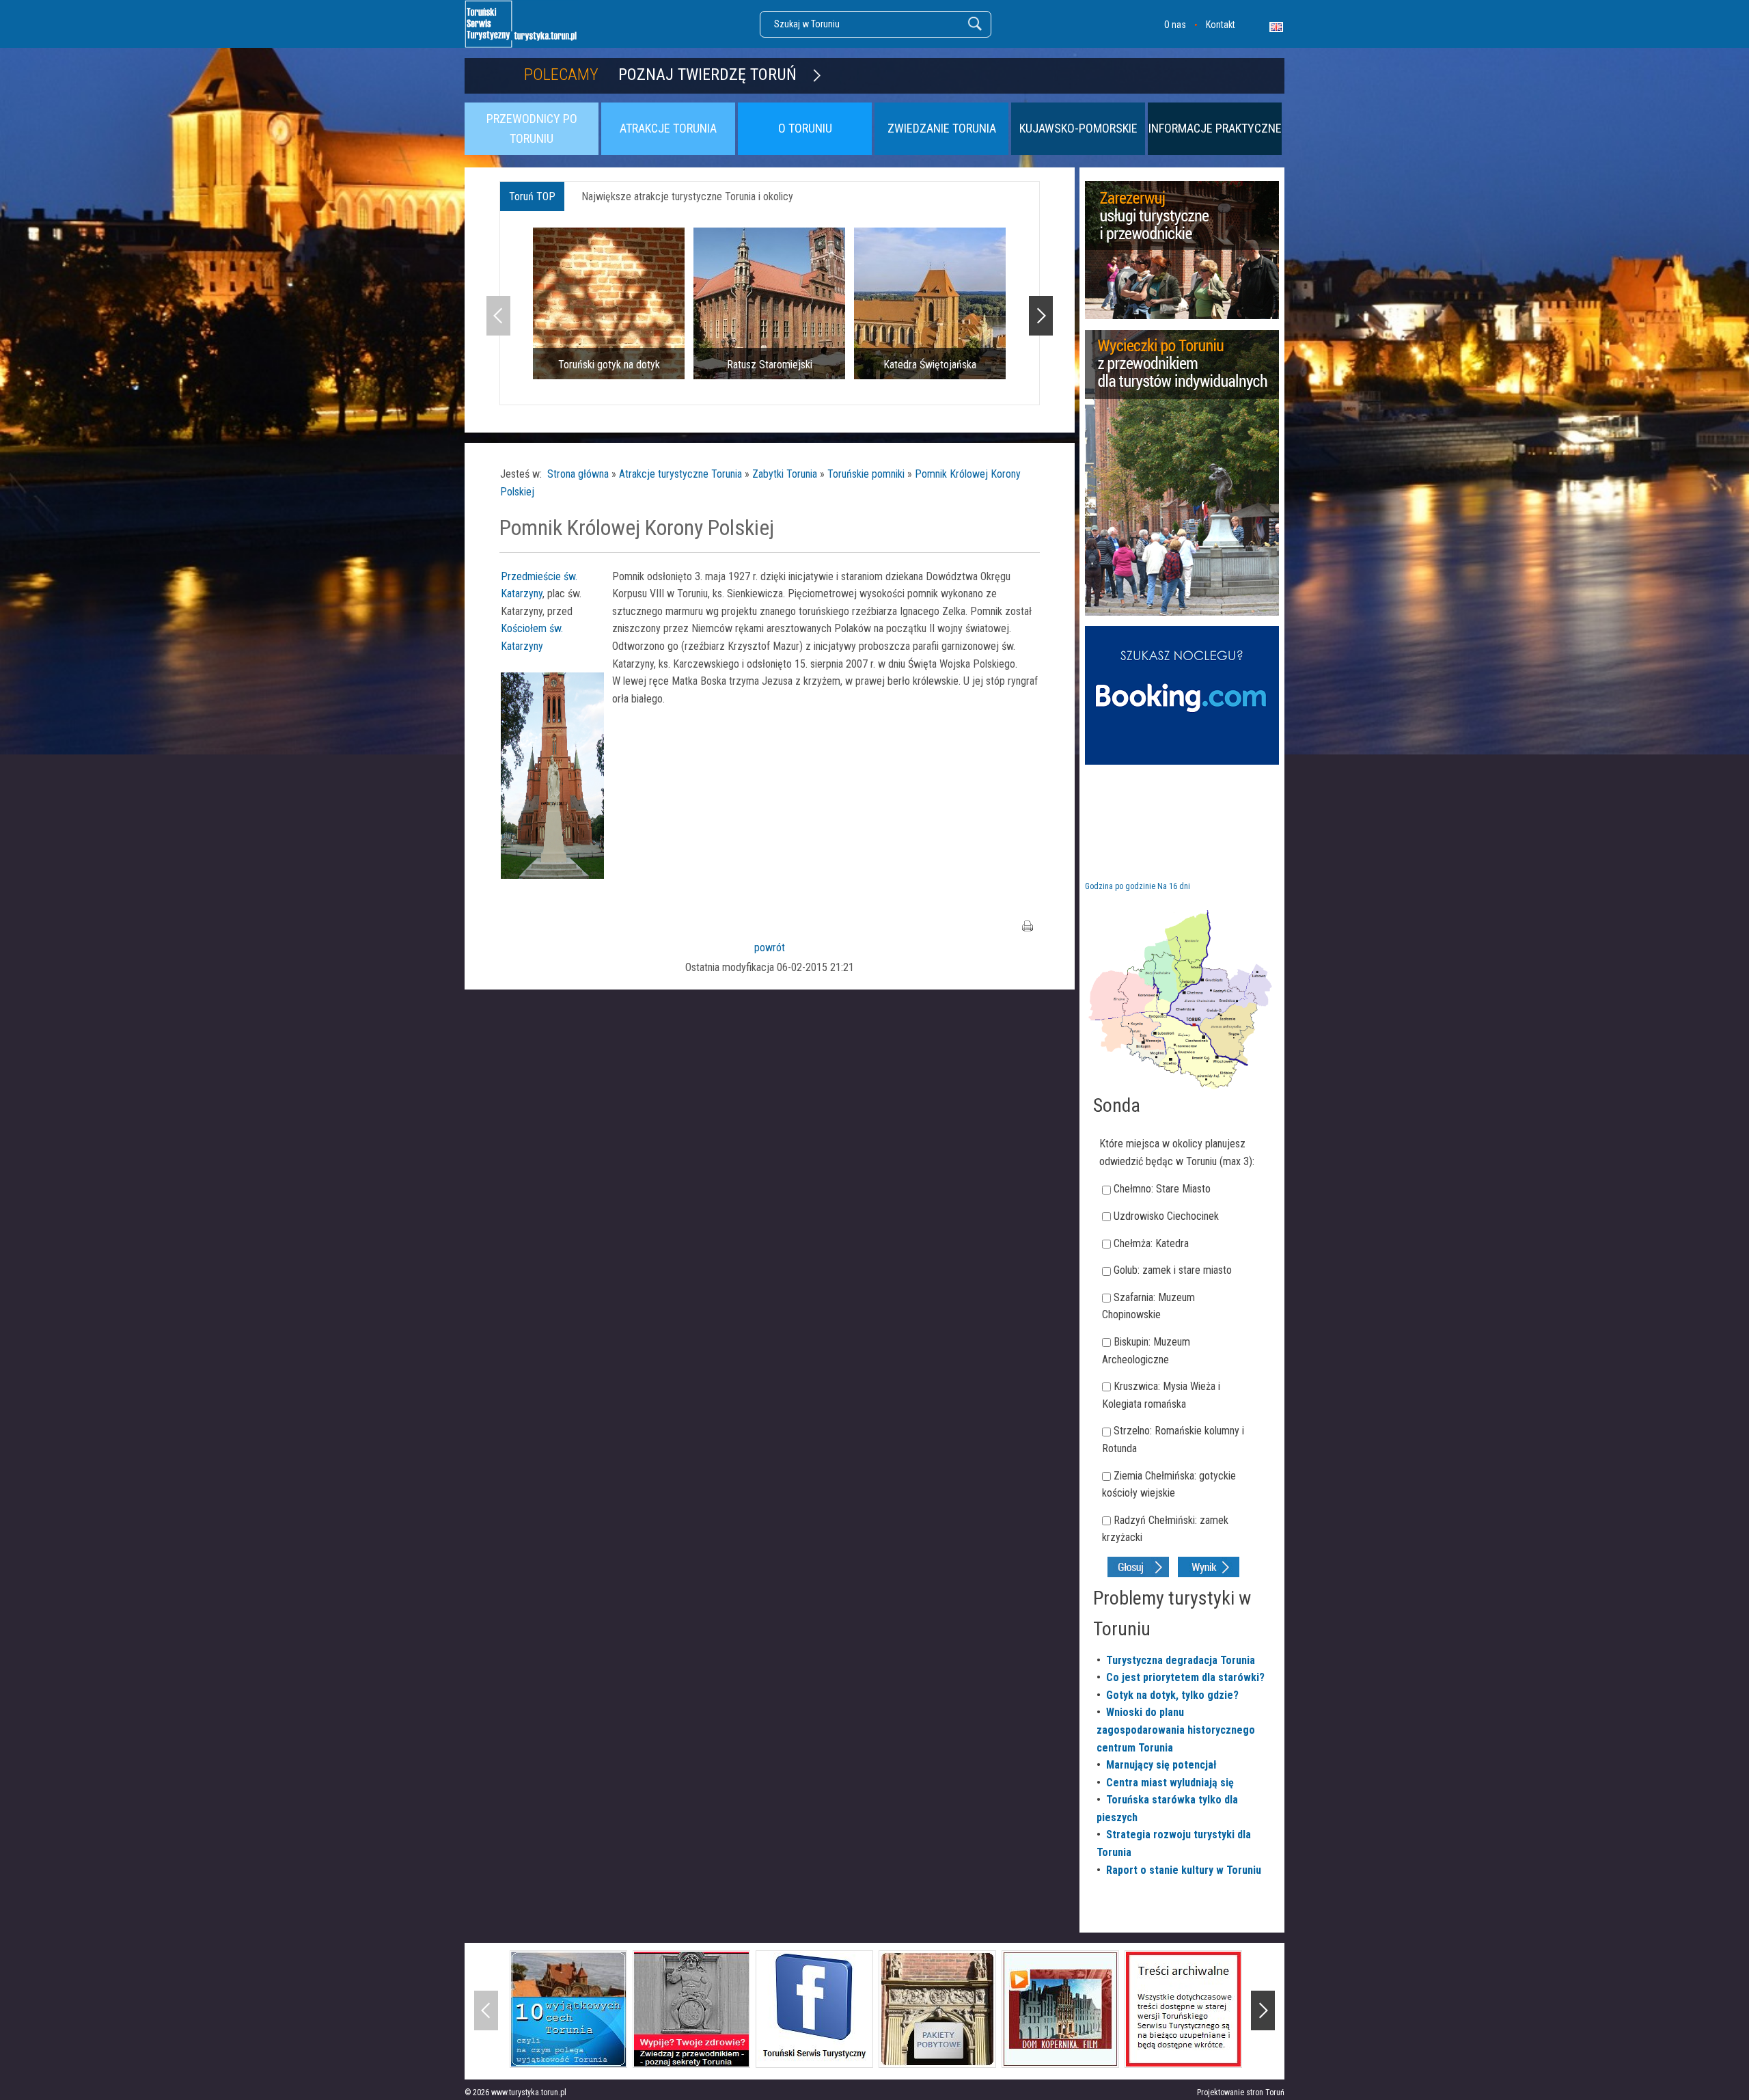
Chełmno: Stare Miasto (1162, 1189)
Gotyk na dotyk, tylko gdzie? (1172, 1695)
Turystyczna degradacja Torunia (1181, 1660)
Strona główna (578, 474)
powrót (770, 947)
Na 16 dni (1174, 886)
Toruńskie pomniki (866, 474)
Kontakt (1221, 25)
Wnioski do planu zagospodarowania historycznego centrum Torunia (1176, 1730)
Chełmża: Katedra (1151, 1243)
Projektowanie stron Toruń (1241, 2092)
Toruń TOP (532, 196)
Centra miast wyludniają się (1170, 1783)
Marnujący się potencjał (1161, 1765)
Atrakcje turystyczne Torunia (680, 474)
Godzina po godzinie (1120, 886)
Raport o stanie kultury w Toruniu (1184, 1870)
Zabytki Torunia (785, 474)
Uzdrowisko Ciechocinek (1166, 1216)
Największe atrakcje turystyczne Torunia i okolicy (687, 196)
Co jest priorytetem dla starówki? (1185, 1677)
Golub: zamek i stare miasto (1173, 1270)
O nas (1175, 25)
